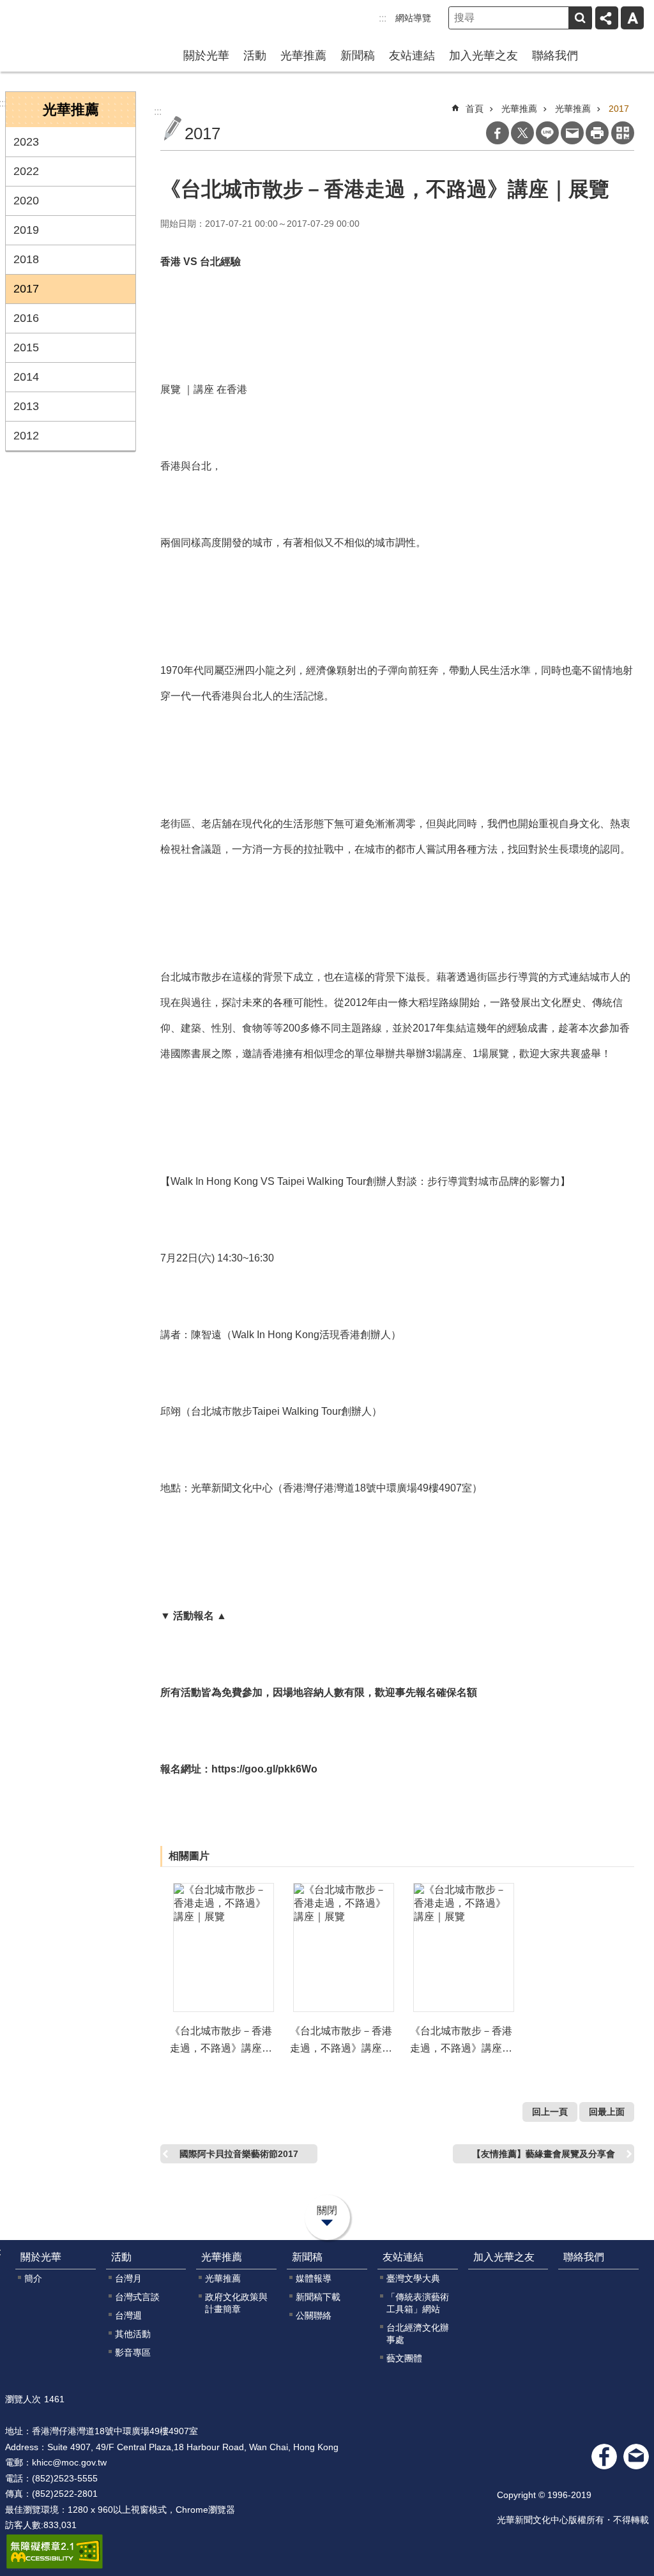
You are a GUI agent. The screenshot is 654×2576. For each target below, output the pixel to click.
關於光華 (206, 56)
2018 (26, 259)
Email (572, 133)
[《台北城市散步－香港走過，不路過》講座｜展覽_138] (636, 2457)
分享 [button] (607, 18)
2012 (26, 436)
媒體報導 (314, 2278)
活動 (255, 56)
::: (383, 18)
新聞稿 (358, 56)
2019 (26, 230)
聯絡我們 (555, 56)
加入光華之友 (483, 56)
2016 (26, 318)
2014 (26, 377)
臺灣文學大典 (413, 2278)
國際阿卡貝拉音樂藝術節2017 (239, 2154)
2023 (26, 142)
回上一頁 (550, 2112)
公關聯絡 (314, 2315)
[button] (224, 1947)
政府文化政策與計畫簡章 (236, 2303)
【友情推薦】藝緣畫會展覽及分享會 (544, 2154)
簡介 (33, 2278)
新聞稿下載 (318, 2297)
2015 (26, 347)
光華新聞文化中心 (63, 24)
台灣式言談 (137, 2297)
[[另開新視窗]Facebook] (604, 2457)
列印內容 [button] (597, 133)
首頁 (475, 109)
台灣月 (128, 2278)
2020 (26, 201)
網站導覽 (413, 18)
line (547, 133)
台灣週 (128, 2315)
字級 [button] (632, 18)
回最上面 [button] (607, 2112)
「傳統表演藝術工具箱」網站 (418, 2303)
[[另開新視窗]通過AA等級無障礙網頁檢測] (55, 2552)
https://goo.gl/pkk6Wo (264, 1769)
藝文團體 (404, 2358)
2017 (26, 289)
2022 (26, 171)
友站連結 (412, 56)
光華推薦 (303, 56)
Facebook (498, 133)
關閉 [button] (327, 2210)
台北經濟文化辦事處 (418, 2334)
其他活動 (133, 2334)
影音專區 (133, 2352)
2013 (26, 406)
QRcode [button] (623, 133)
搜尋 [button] (580, 18)
